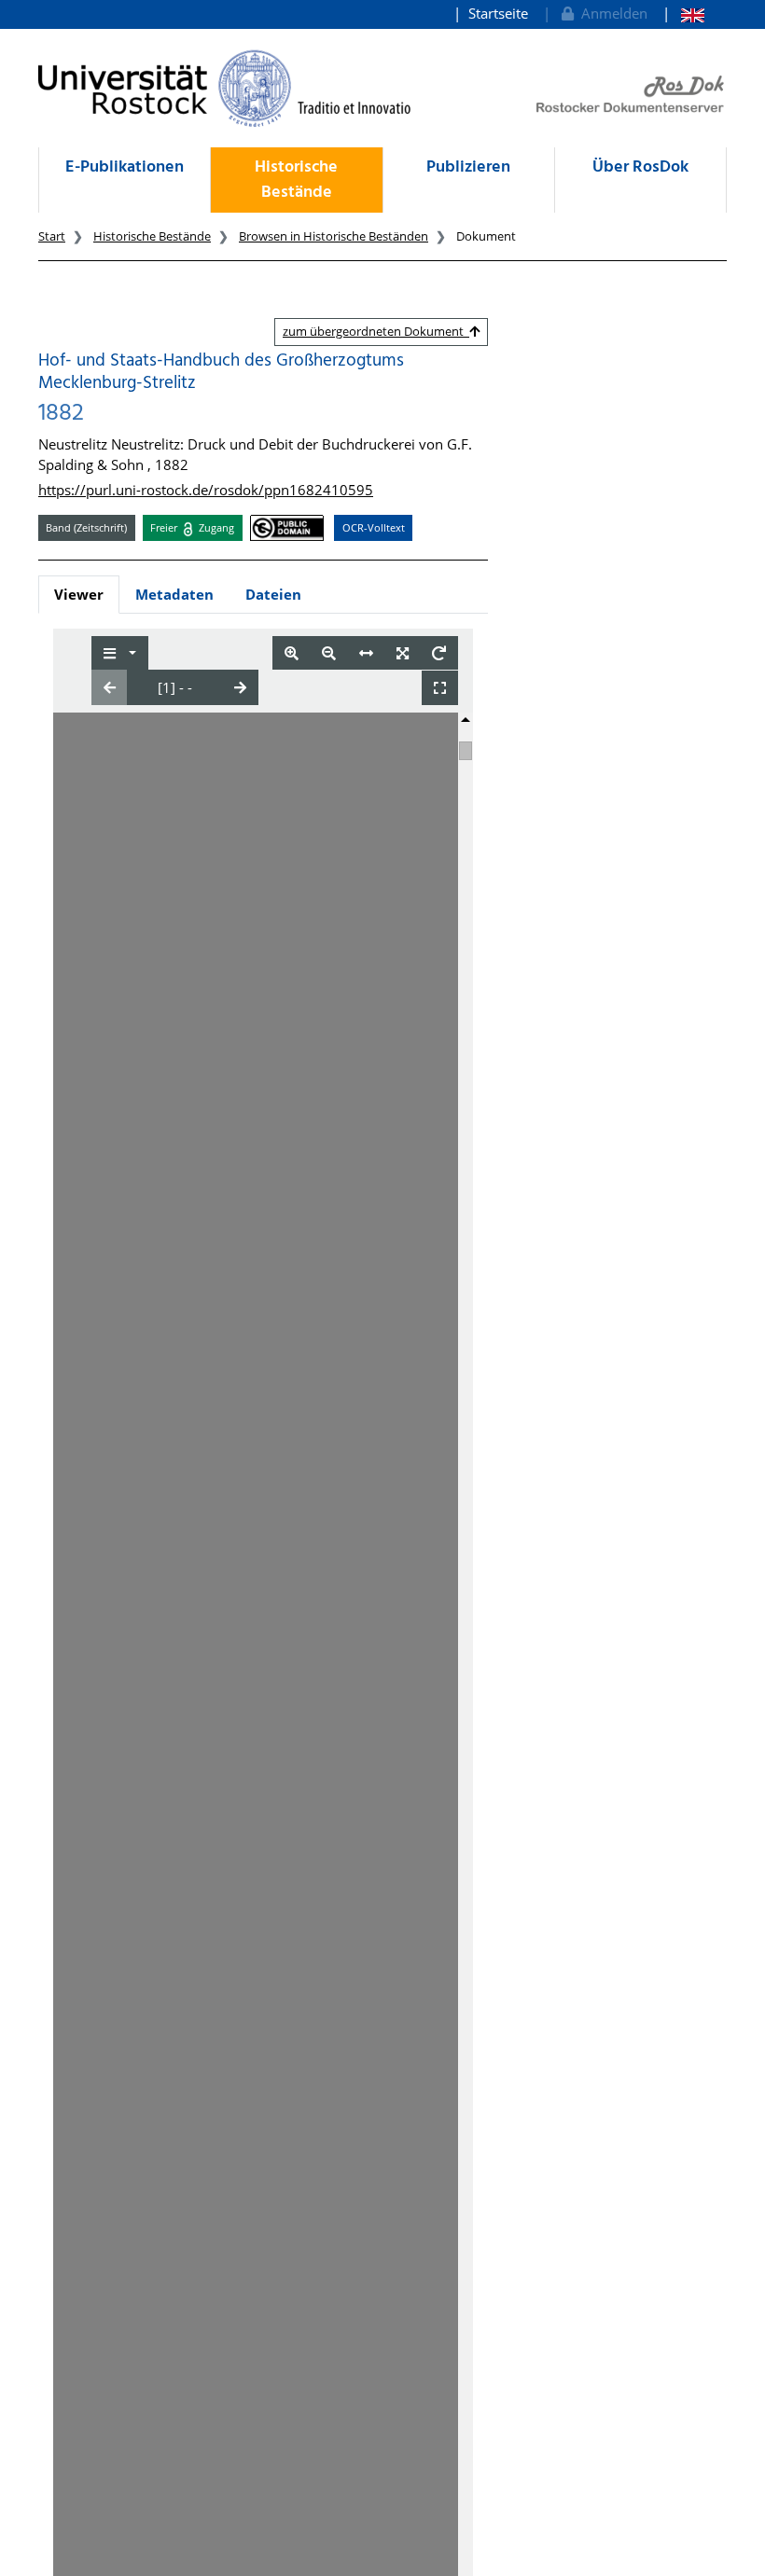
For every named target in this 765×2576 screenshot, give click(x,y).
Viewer (79, 594)
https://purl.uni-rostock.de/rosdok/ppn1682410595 (206, 490)
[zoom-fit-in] (403, 653)
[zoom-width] (366, 653)
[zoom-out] (329, 653)
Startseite (498, 13)
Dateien (273, 594)
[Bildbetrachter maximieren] (440, 688)
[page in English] (683, 14)
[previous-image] (110, 687)
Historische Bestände (296, 180)
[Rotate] (439, 653)
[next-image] (240, 687)
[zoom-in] (292, 653)
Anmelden (611, 13)
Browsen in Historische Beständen (334, 236)
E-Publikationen (125, 167)
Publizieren (468, 167)
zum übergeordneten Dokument (376, 331)
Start (52, 236)
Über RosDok (640, 167)
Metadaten (174, 594)
